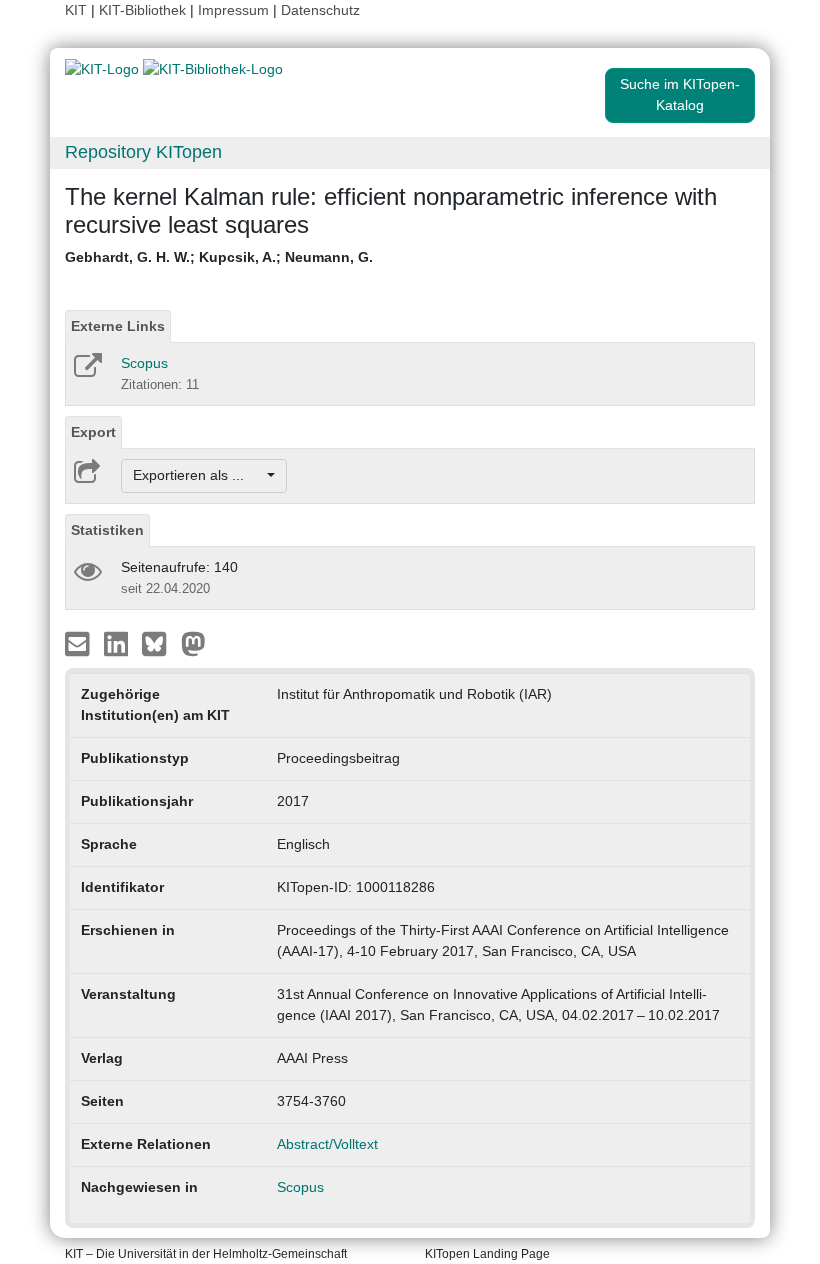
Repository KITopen (143, 152)
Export (93, 432)
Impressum (233, 10)
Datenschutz (320, 10)
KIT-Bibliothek (144, 10)
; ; (219, 257)
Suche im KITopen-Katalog (680, 94)
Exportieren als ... (198, 475)
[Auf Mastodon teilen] (193, 642)
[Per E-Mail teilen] (79, 642)
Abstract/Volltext (327, 1144)
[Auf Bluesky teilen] (159, 642)
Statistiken (107, 530)
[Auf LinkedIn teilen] (118, 642)
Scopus (144, 363)
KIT (76, 10)
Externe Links (118, 326)
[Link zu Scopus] (86, 372)
